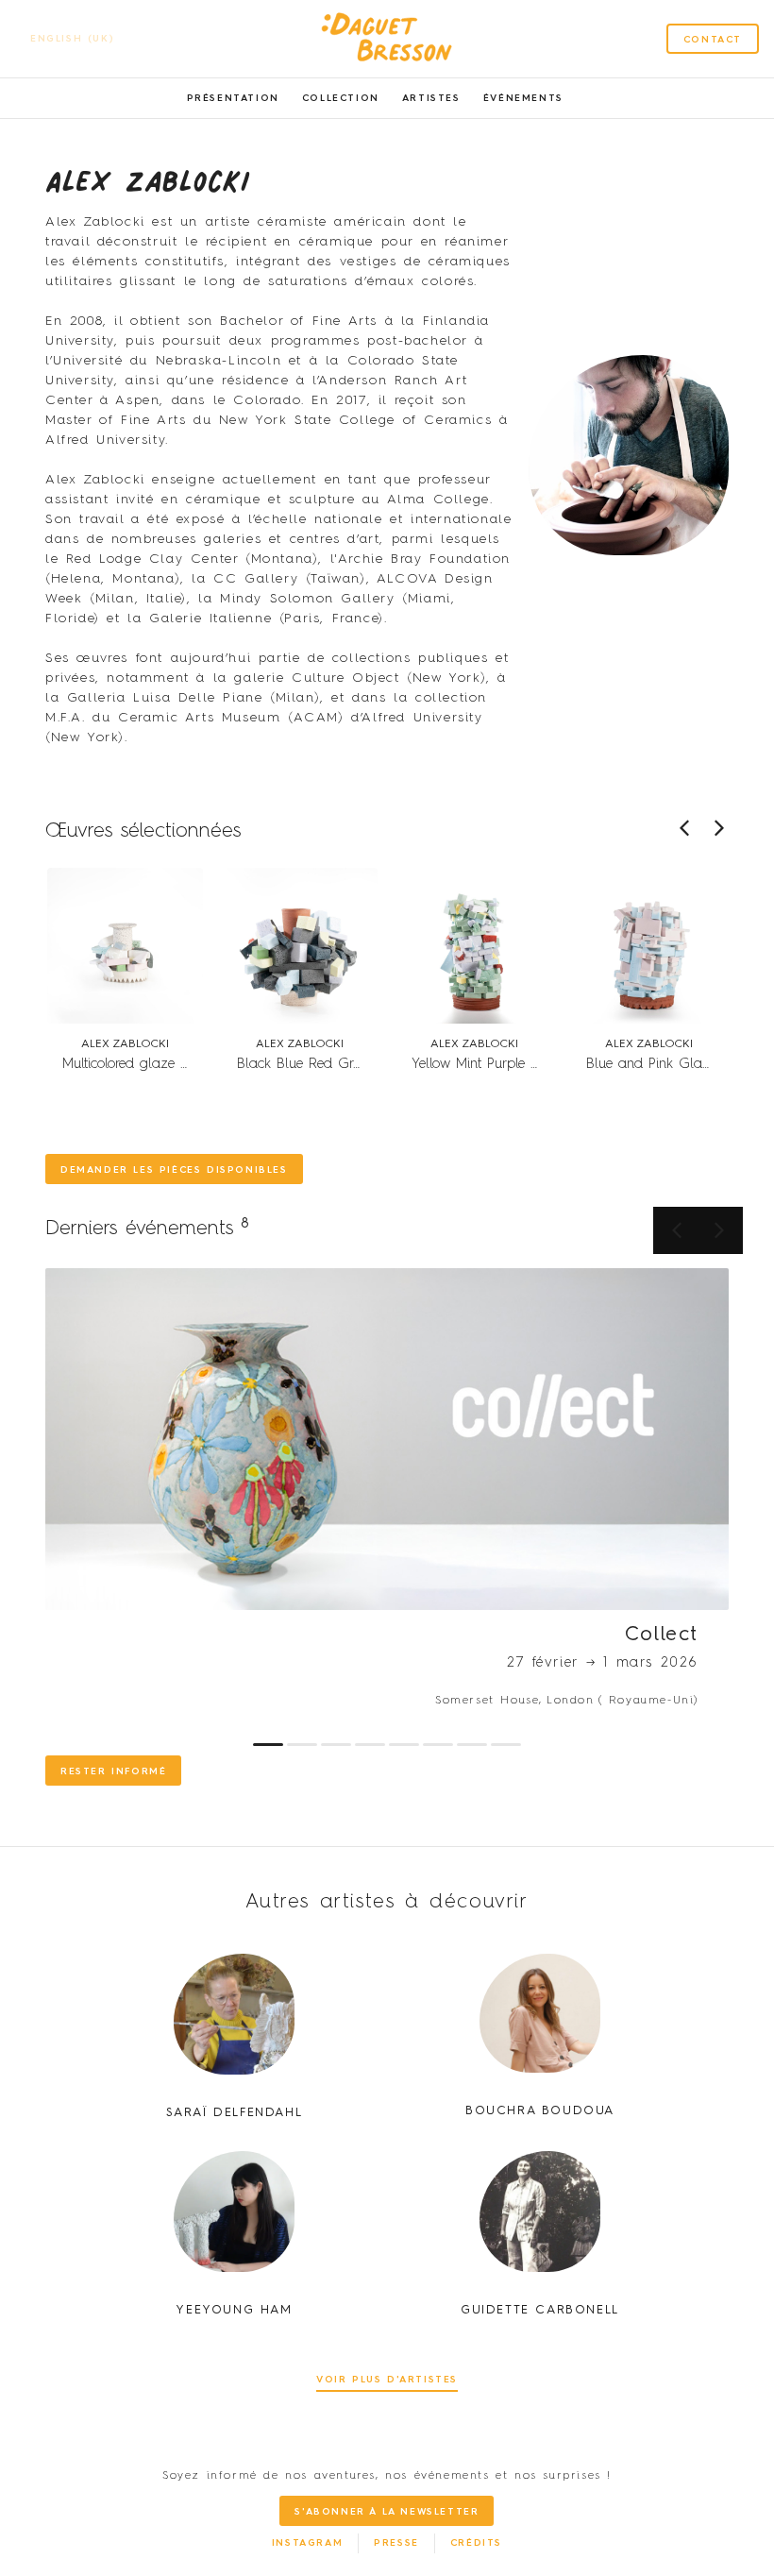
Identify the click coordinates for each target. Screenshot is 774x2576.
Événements (523, 98)
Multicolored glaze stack (137, 1064)
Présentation (233, 98)
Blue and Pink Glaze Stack (671, 1064)
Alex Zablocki (125, 1044)
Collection (341, 98)
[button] (719, 828)
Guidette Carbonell (540, 2310)
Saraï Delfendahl (235, 2113)
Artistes (431, 98)
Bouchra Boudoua (540, 2111)
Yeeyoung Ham (234, 2310)
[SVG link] (387, 39)
